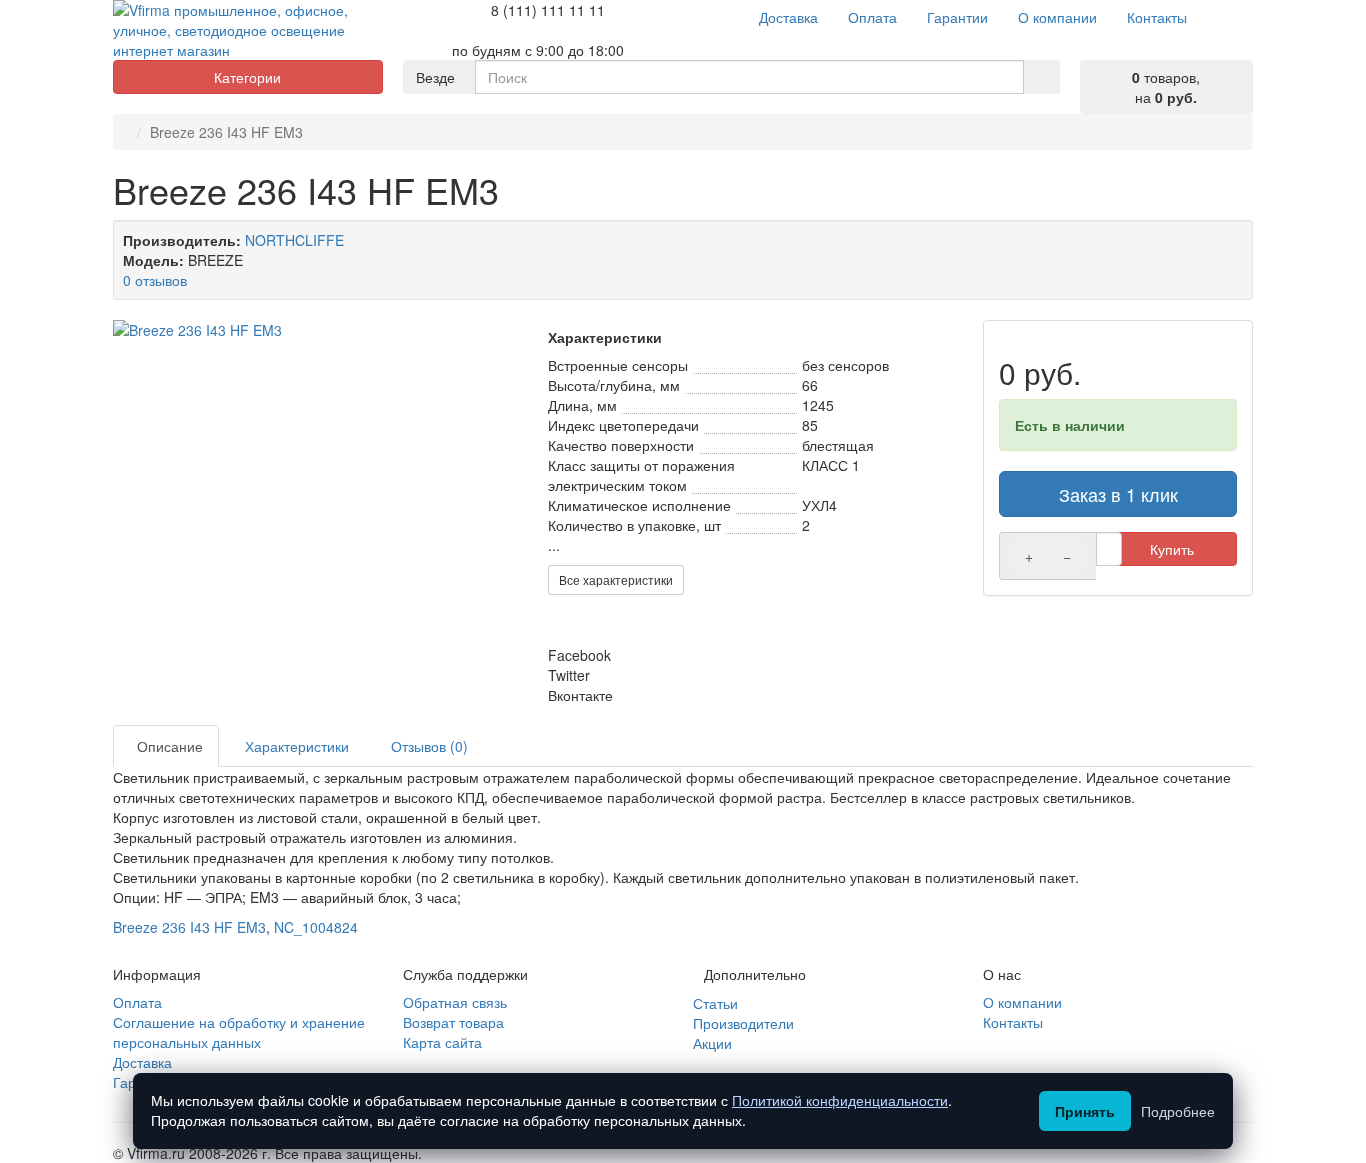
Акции (712, 1043)
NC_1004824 (316, 927)
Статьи (715, 1003)
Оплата (137, 1002)
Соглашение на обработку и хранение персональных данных (239, 1032)
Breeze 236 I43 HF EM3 (189, 927)
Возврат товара (453, 1022)
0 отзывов (155, 280)
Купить (1172, 549)
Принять (1085, 1111)
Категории (247, 77)
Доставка (142, 1062)
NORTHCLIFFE (294, 240)
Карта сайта (442, 1042)
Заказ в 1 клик (1118, 494)
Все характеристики (616, 579)
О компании (1022, 1002)
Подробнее (1178, 1111)
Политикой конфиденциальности (840, 1100)
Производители (743, 1023)
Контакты (1013, 1022)
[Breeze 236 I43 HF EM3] (320, 330)
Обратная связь (455, 1002)
